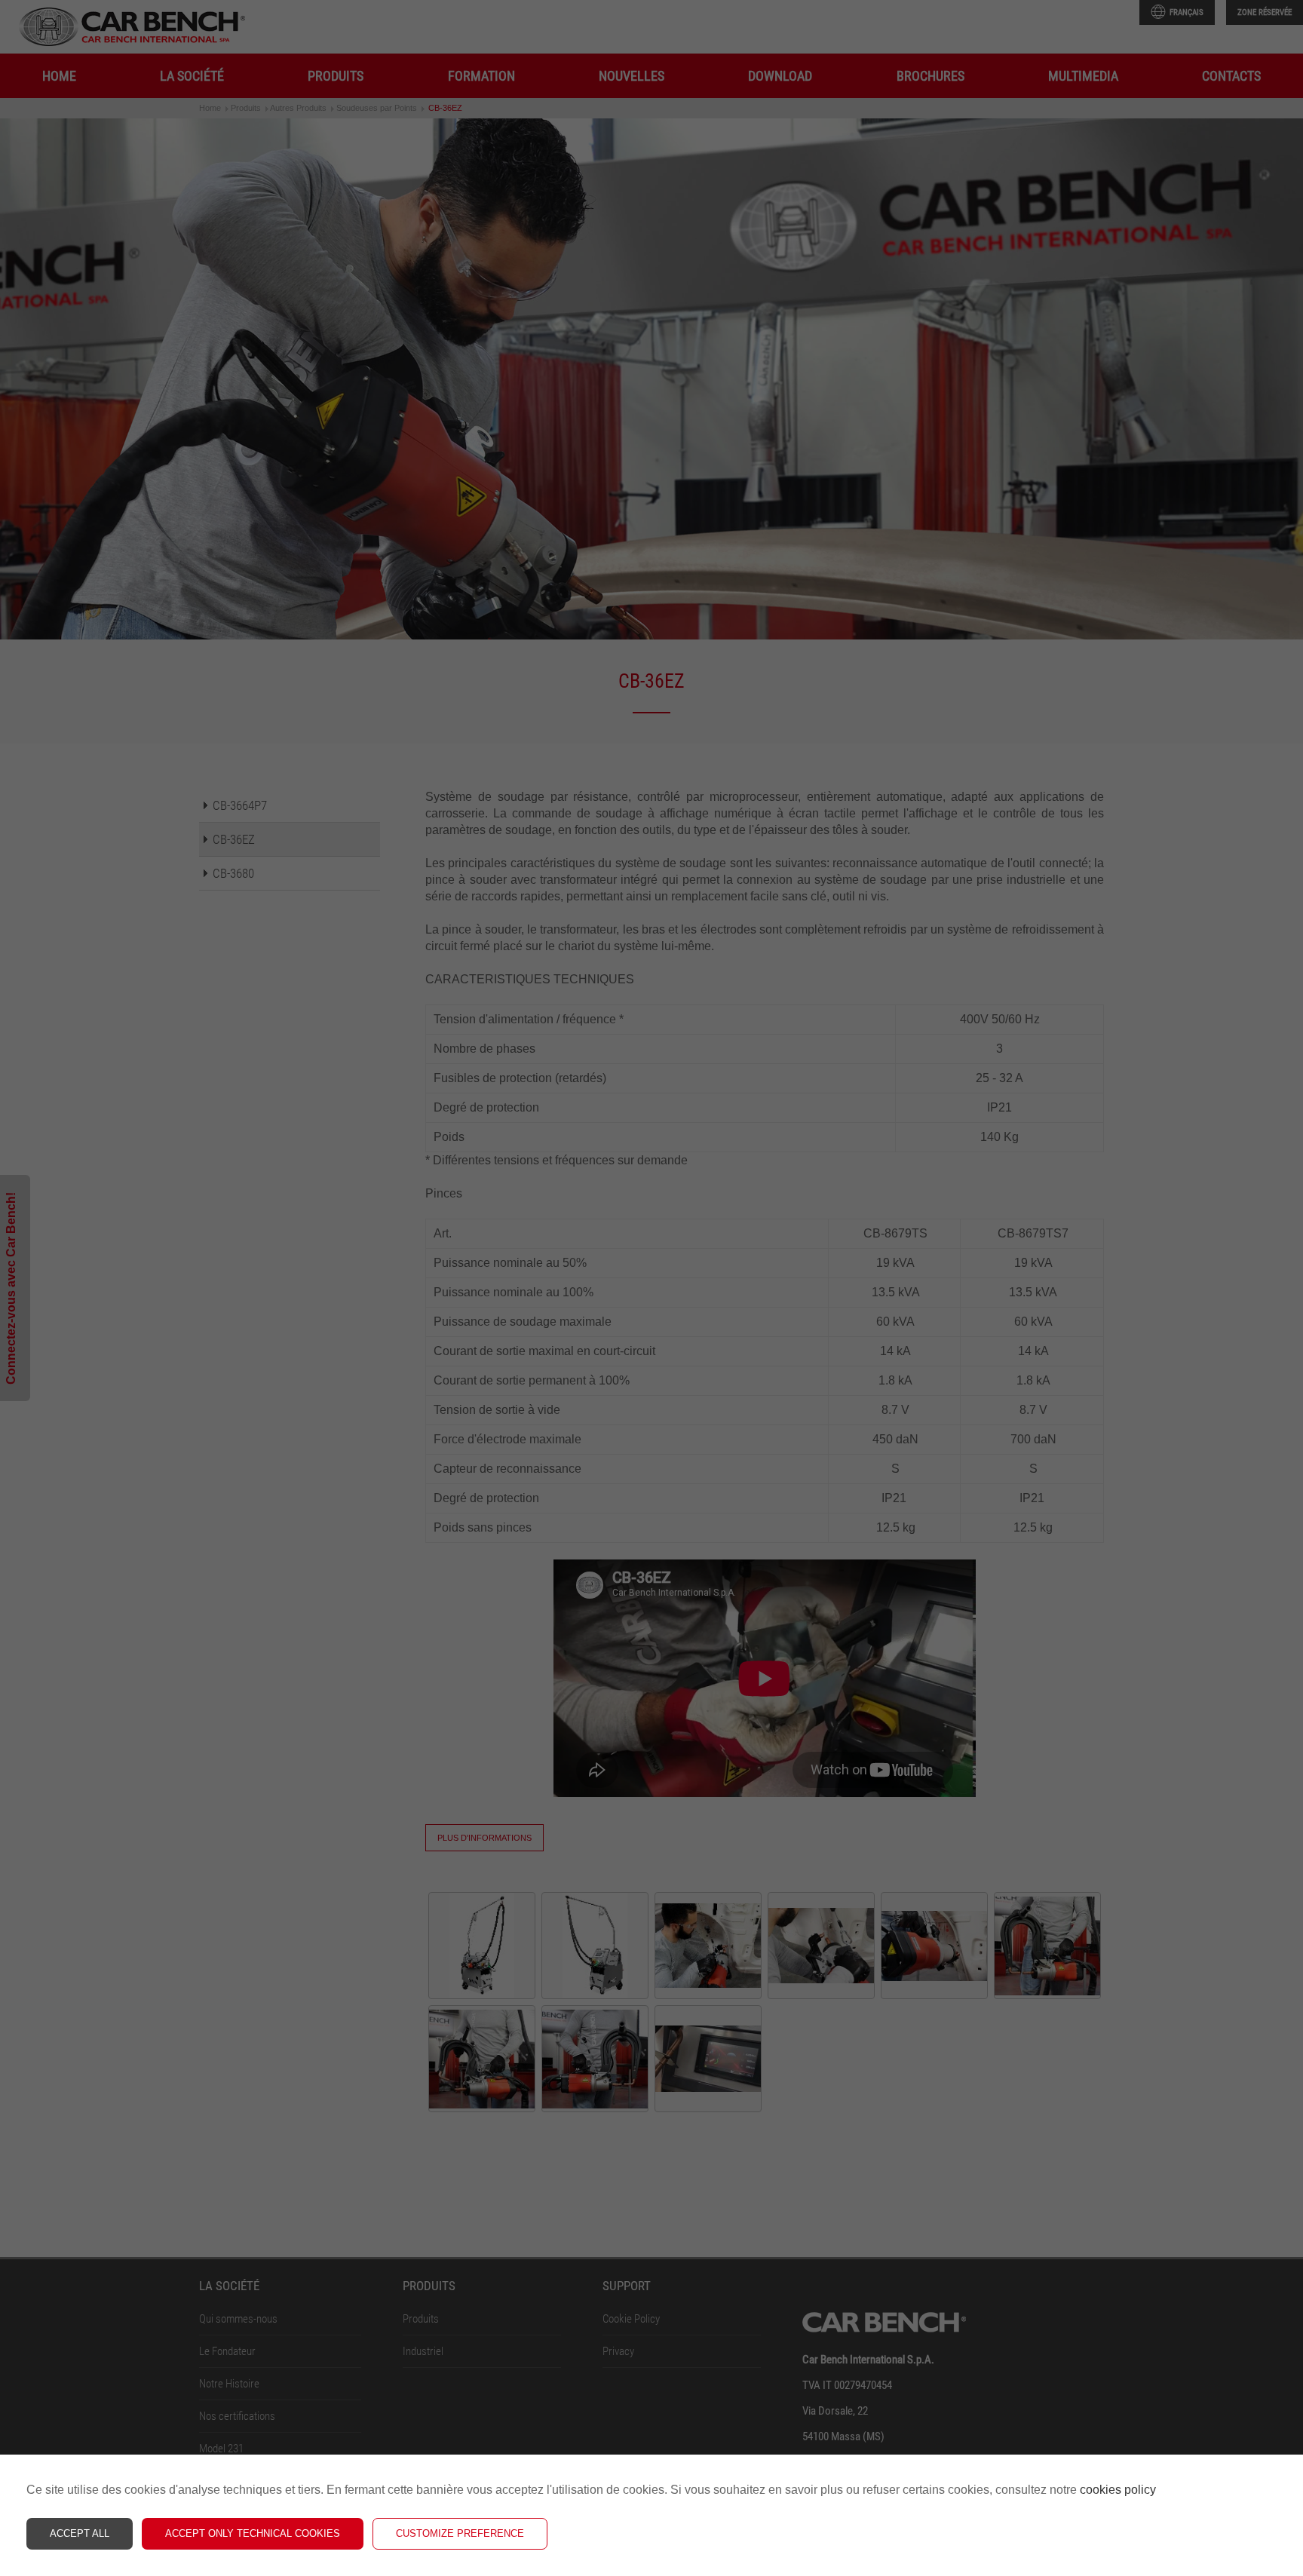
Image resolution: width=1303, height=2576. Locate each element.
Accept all (80, 2533)
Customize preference (460, 2533)
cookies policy (1118, 2490)
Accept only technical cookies (253, 2533)
